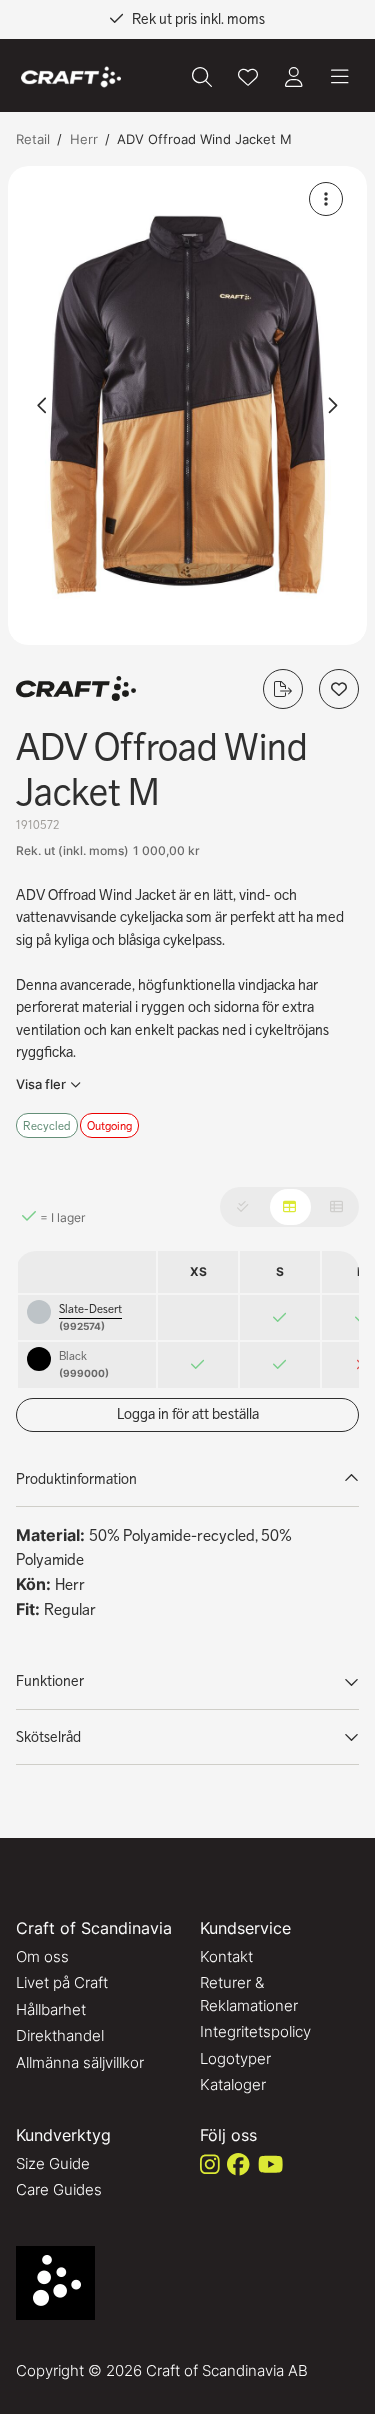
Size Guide (53, 2163)
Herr (84, 139)
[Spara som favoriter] (248, 77)
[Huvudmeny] (340, 77)
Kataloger (233, 2084)
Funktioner (50, 1681)
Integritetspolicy (255, 2031)
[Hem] (71, 77)
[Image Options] (326, 199)
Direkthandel (60, 2035)
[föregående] (43, 405)
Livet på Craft (62, 1982)
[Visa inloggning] (294, 77)
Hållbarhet (51, 2009)
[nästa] (332, 405)
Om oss (42, 1956)
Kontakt (226, 1956)
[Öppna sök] (202, 77)
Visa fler (41, 1084)
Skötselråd (48, 1737)
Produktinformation (76, 1479)
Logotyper (235, 2058)
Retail (33, 139)
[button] (187, 405)
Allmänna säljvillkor (80, 2062)
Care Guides (59, 2189)
